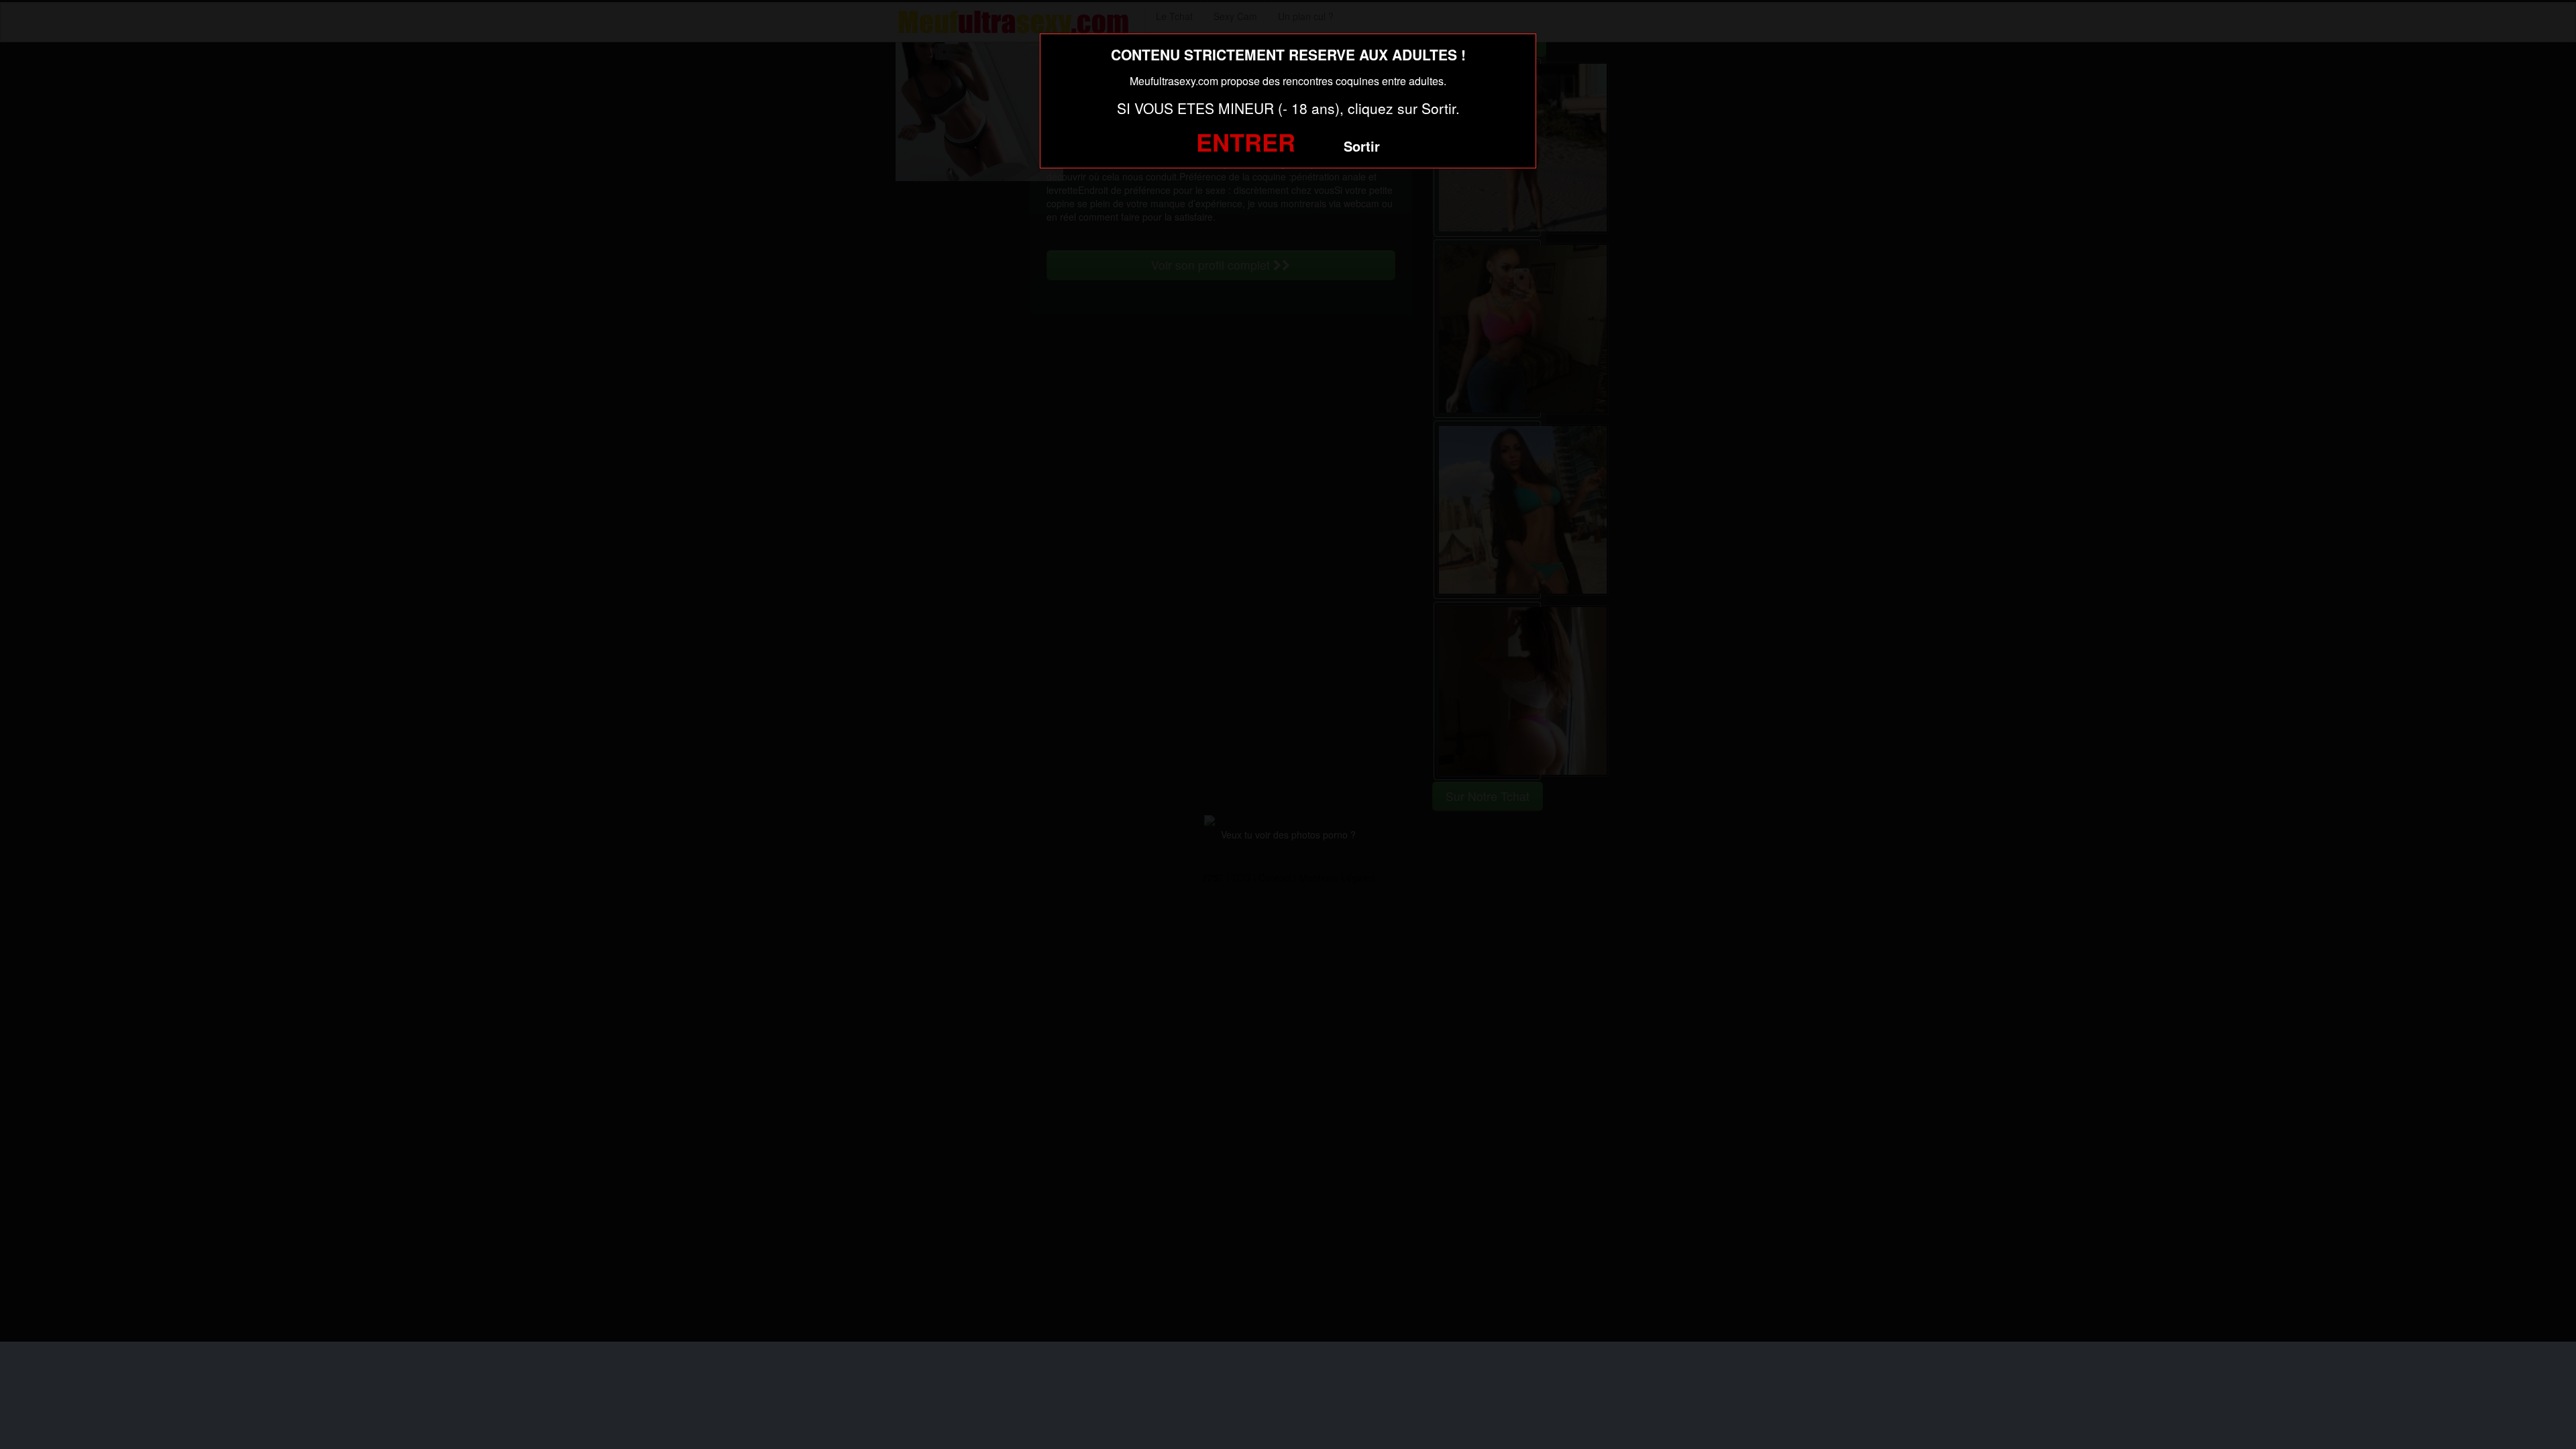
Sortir (1362, 146)
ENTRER (1246, 142)
